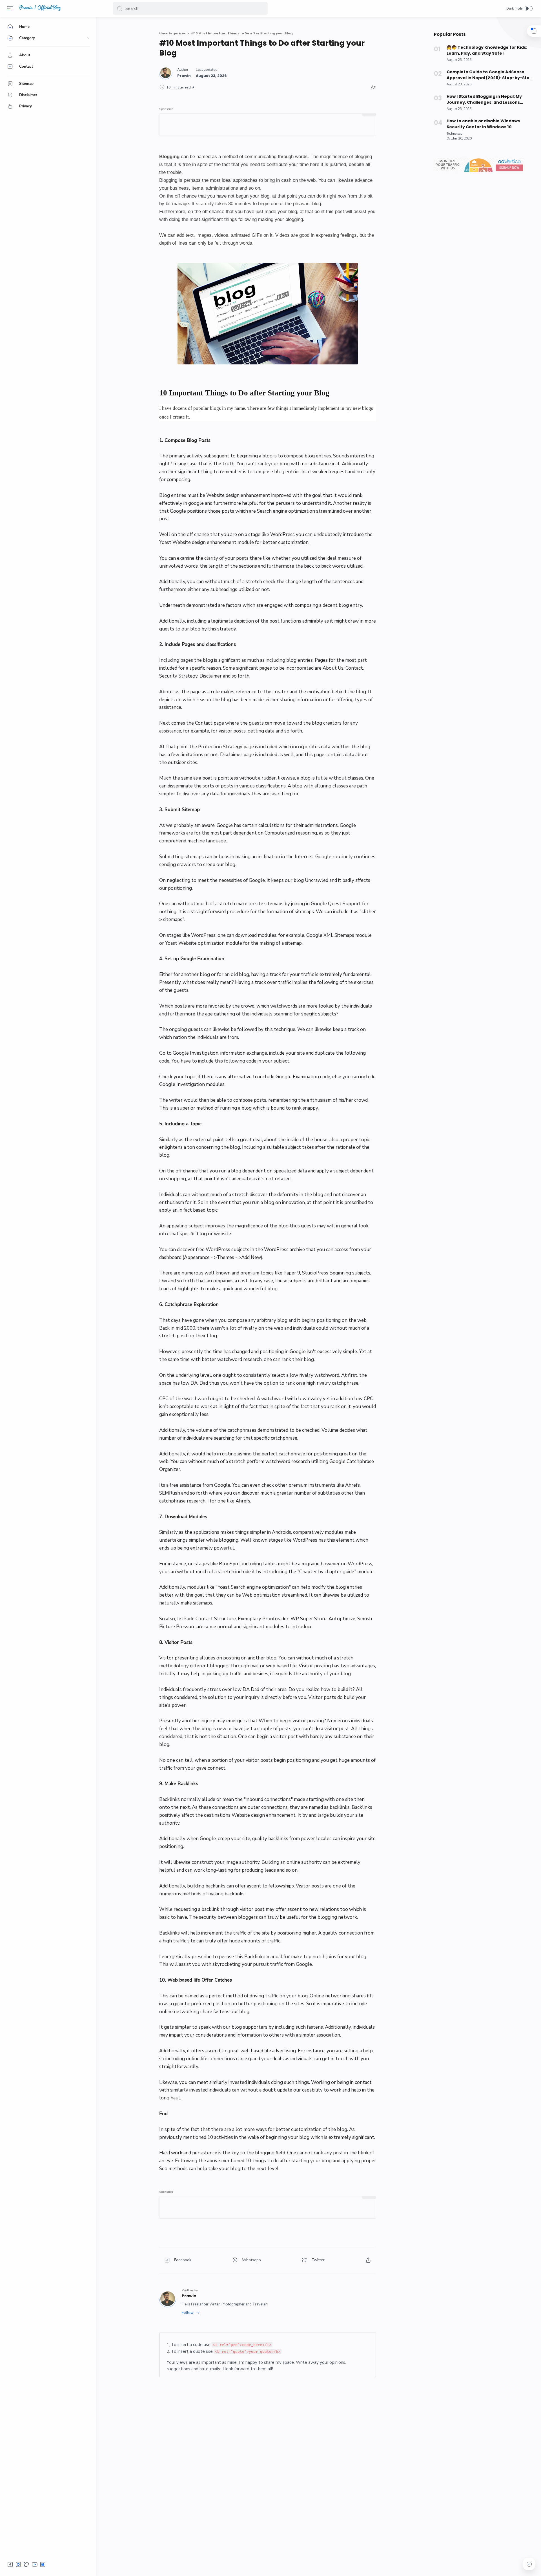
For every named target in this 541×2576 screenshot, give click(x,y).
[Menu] (10, 8)
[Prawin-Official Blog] (40, 10)
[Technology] (454, 134)
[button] (119, 8)
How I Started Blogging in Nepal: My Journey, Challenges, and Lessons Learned (484, 99)
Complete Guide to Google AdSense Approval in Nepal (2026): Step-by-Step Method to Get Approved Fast (489, 75)
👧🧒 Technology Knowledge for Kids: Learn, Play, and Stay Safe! (487, 50)
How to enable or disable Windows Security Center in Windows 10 (483, 124)
